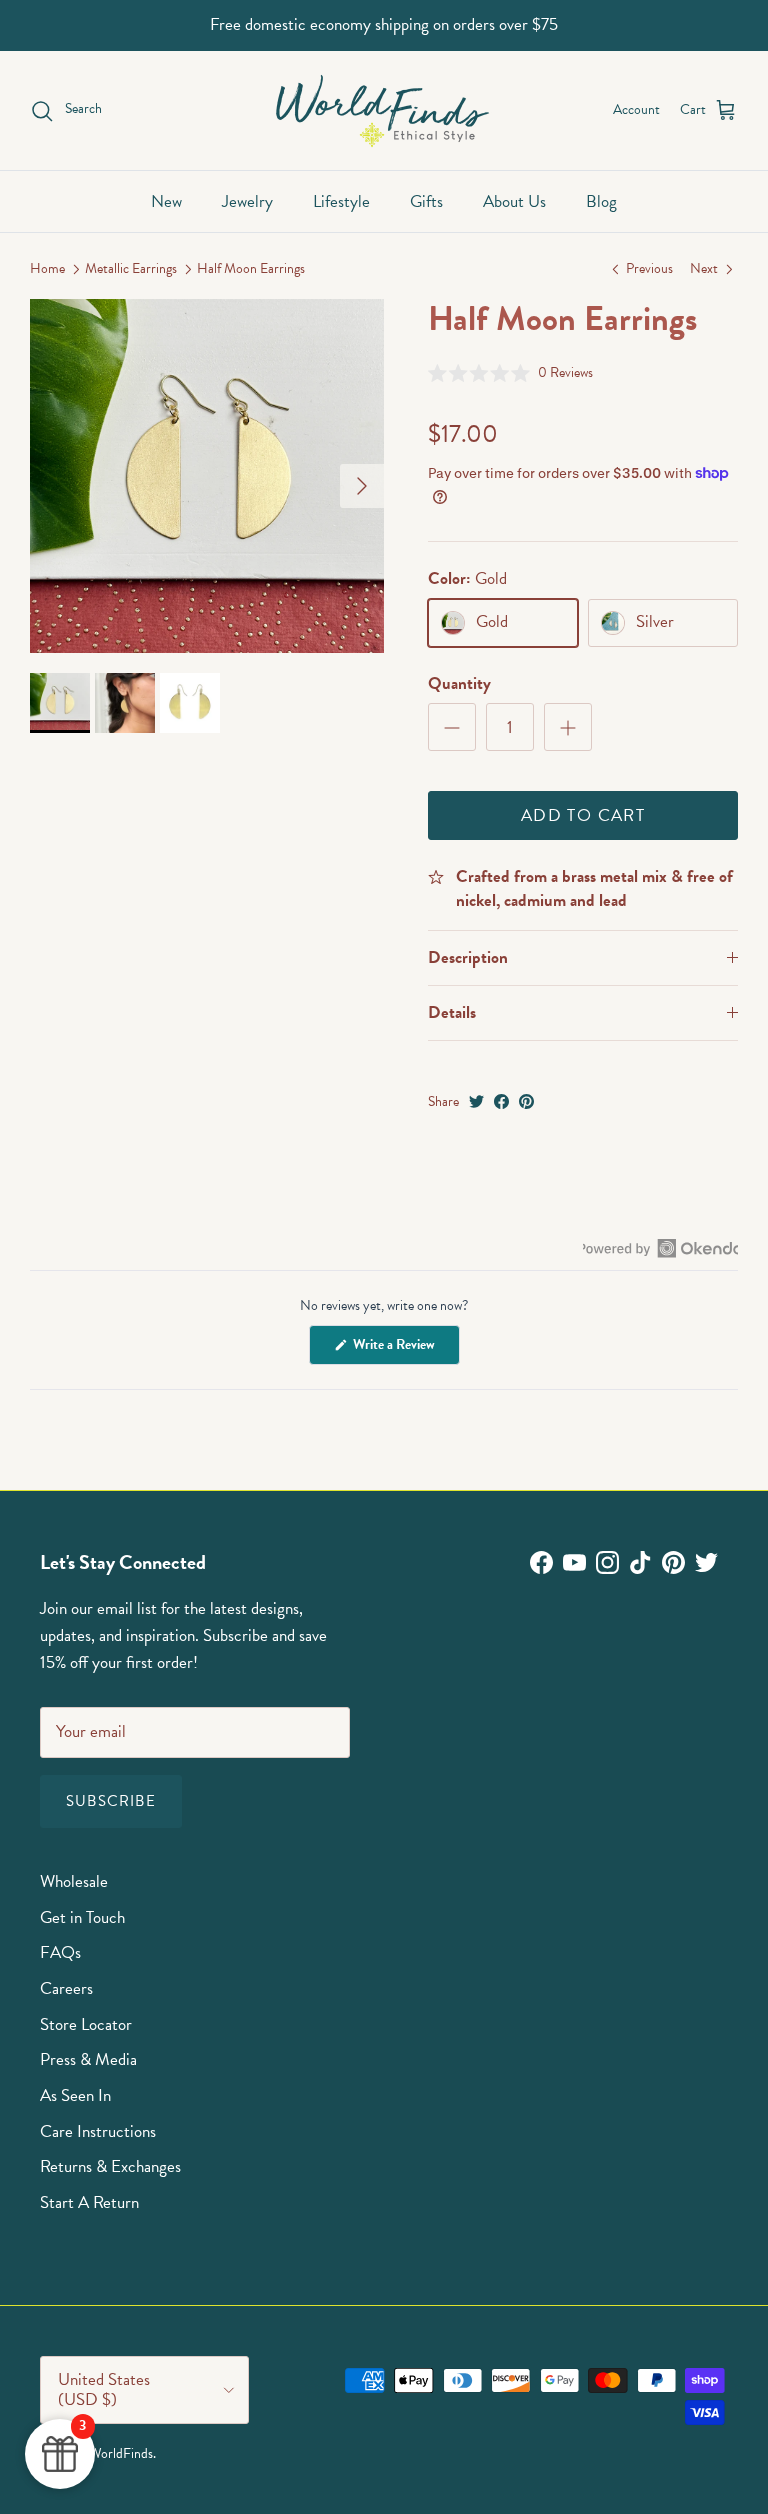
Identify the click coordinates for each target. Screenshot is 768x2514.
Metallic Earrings (131, 269)
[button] (510, 372)
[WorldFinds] (384, 110)
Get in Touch (82, 1917)
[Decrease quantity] (452, 727)
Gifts (426, 201)
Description (468, 957)
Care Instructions (98, 2131)
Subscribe (111, 1801)
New (166, 201)
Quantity (459, 684)
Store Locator (86, 2024)
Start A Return (89, 2202)
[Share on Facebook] (501, 1101)
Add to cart (583, 815)
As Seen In (75, 2095)
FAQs (60, 1952)
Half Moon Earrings (251, 269)
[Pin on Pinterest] (526, 1101)
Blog (601, 201)
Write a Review (405, 1349)
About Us (514, 201)
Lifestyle (341, 201)
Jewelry (247, 201)
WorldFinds (121, 2453)
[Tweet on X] (476, 1101)
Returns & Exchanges (110, 2166)
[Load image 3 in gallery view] (207, 476)
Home (47, 269)
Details (452, 1012)
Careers (66, 1988)
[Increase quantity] (568, 727)
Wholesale (74, 1881)
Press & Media (88, 2059)
